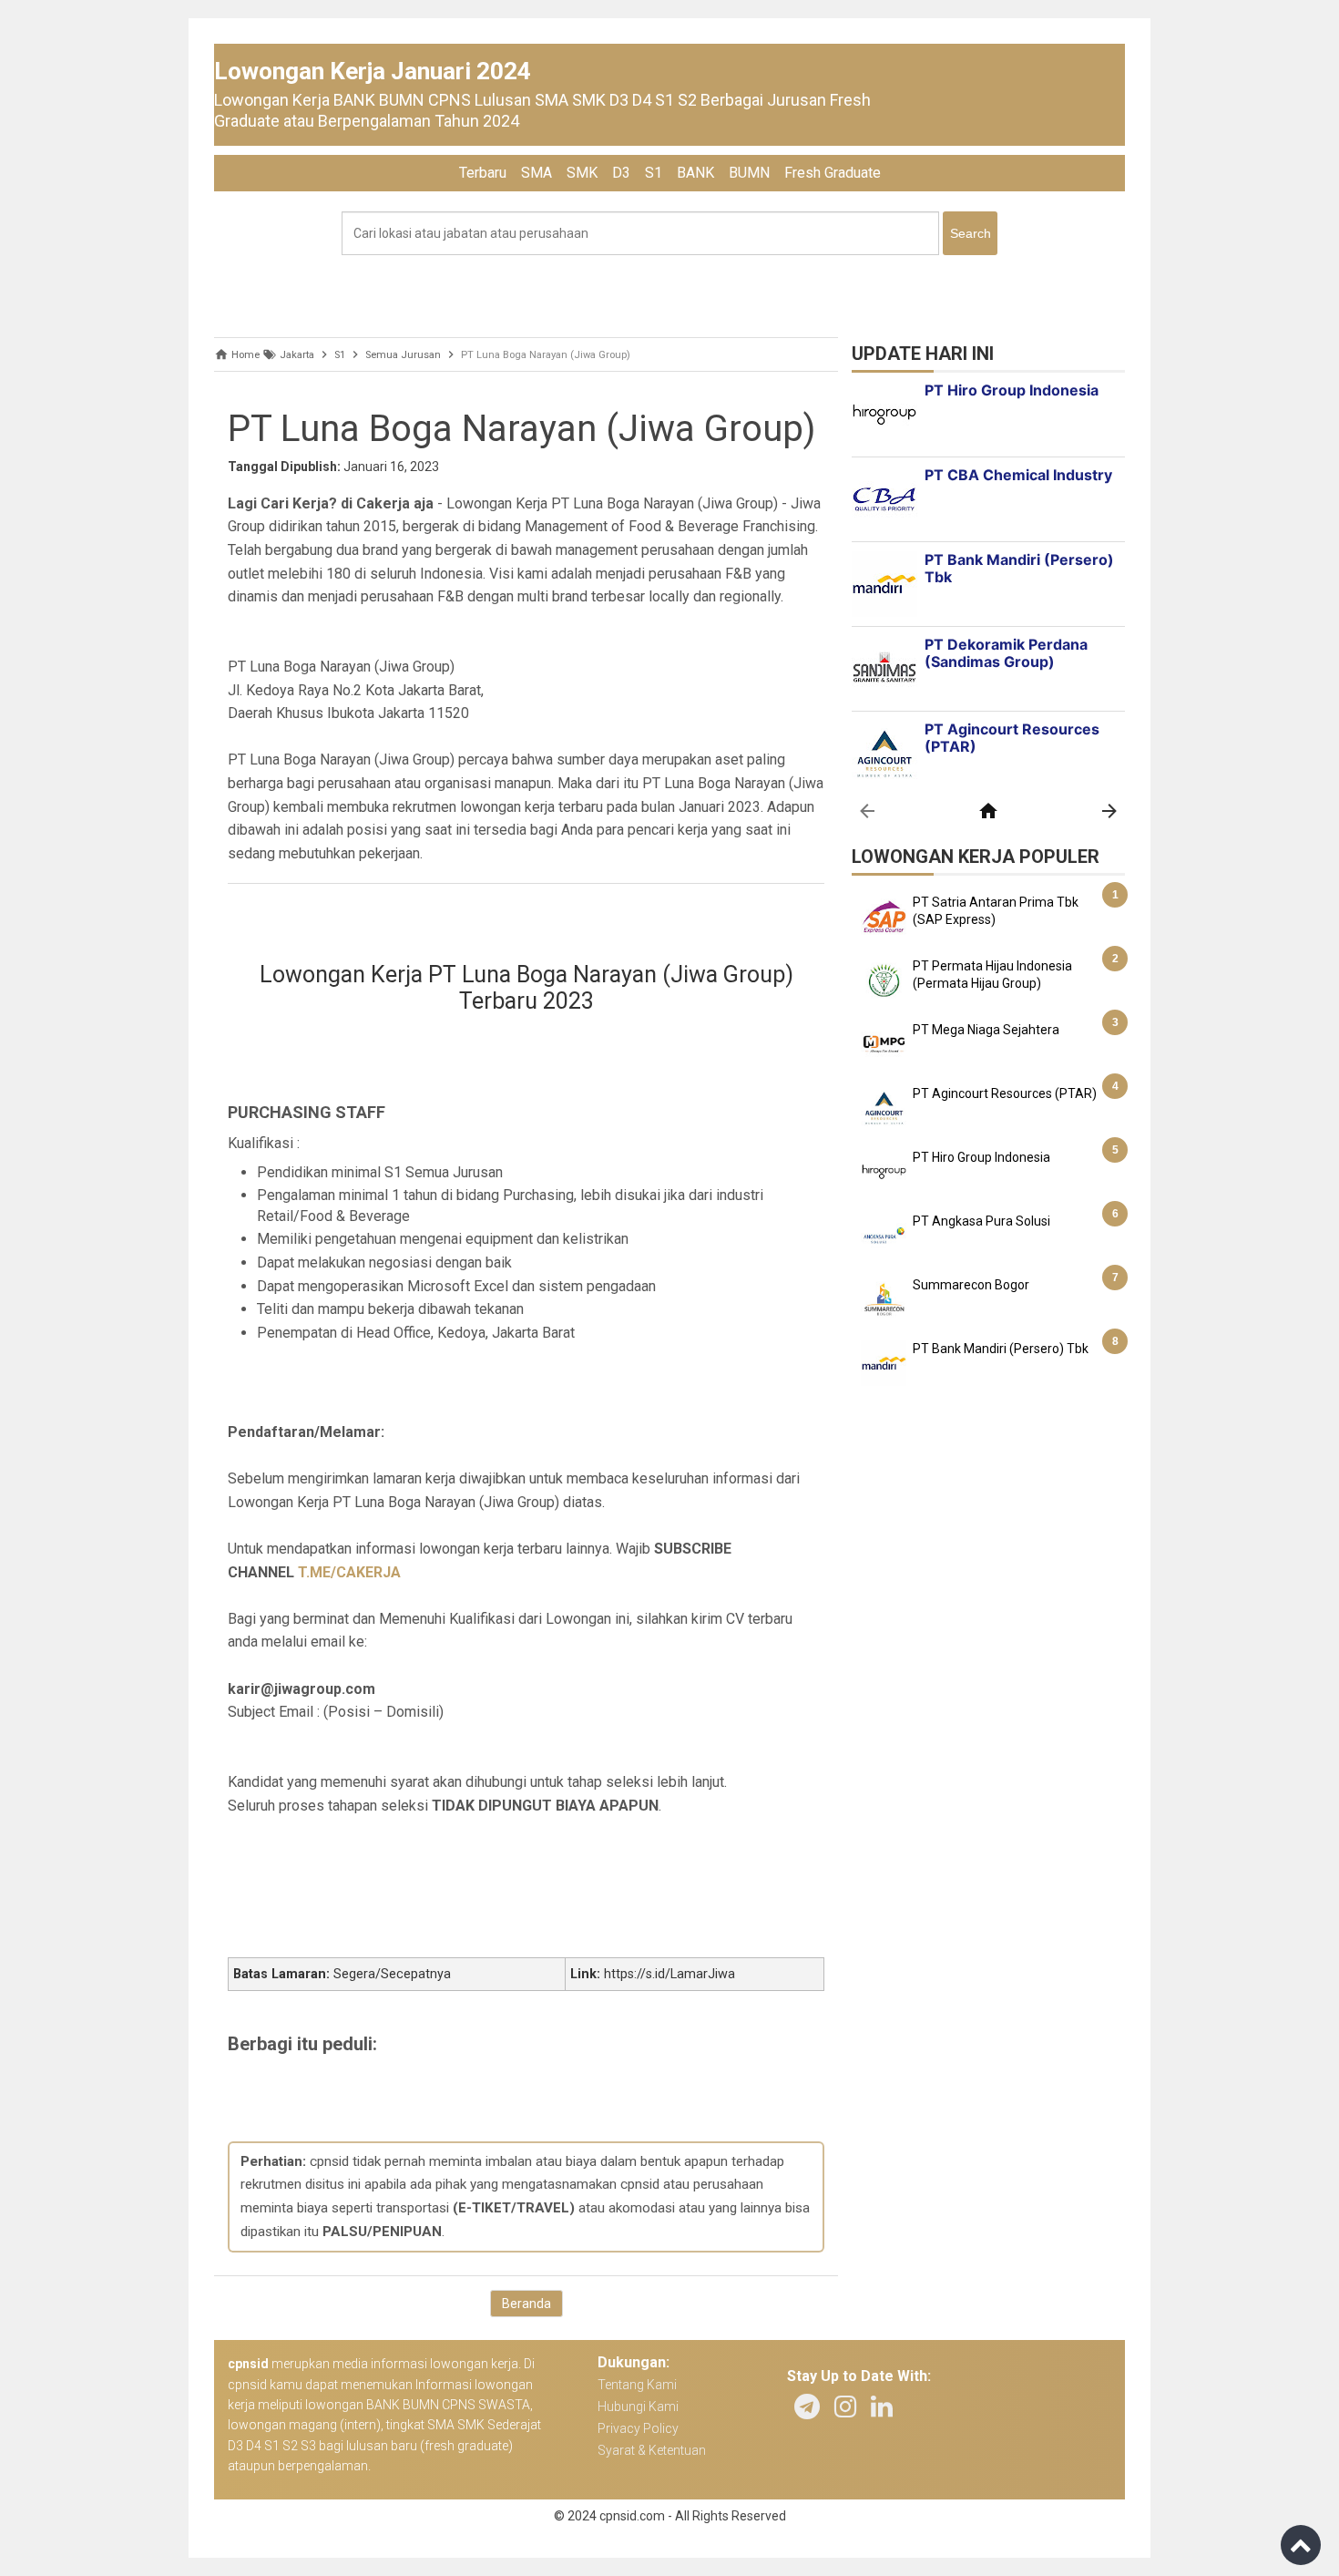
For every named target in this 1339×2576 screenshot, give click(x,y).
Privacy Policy (638, 2428)
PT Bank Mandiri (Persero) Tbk (1001, 1349)
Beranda (526, 2304)
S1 (654, 173)
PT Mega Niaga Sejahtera (986, 1030)
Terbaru (483, 173)
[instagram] (845, 2407)
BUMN (749, 173)
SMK (582, 173)
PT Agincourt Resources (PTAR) (1005, 1093)
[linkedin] (882, 2407)
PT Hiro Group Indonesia (981, 1157)
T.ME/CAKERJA (349, 1572)
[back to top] (1301, 2545)
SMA (537, 173)
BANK (695, 173)
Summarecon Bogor (971, 1285)
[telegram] (807, 2407)
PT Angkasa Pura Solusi (981, 1221)
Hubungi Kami (638, 2407)
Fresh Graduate (833, 173)
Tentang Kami (637, 2385)
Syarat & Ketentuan (652, 2450)
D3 (621, 173)
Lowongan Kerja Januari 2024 (373, 71)
